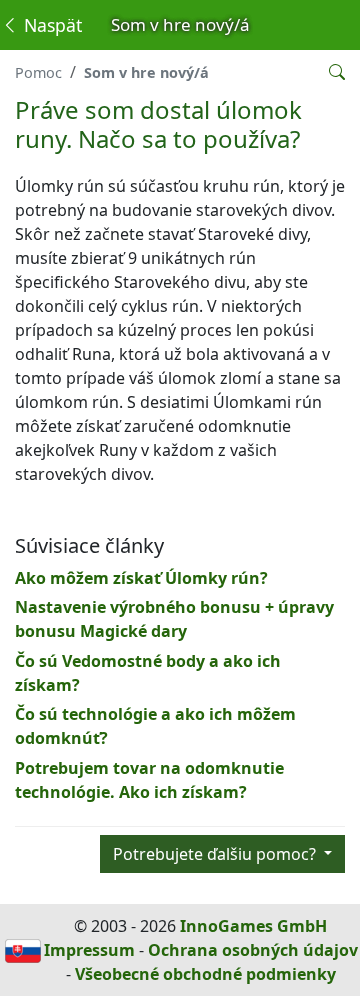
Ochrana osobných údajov (253, 950)
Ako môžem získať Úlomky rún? (141, 578)
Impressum (89, 950)
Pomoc (38, 72)
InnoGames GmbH (253, 926)
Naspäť (50, 25)
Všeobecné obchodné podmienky (205, 974)
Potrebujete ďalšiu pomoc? (216, 854)
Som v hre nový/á (146, 72)
